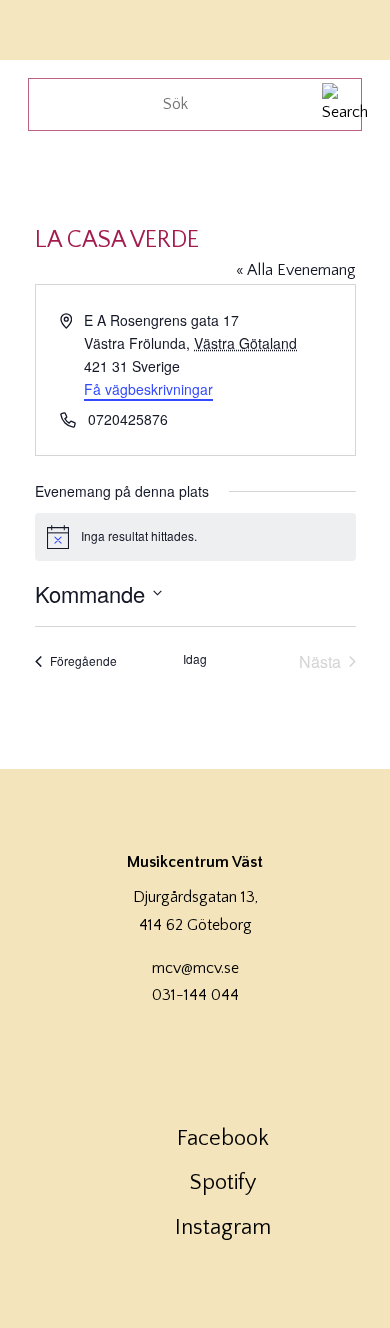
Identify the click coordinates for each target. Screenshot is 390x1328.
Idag (195, 659)
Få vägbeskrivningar (148, 389)
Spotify (223, 1182)
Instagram (223, 1227)
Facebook (223, 1138)
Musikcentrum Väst (73, 27)
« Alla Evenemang (296, 270)
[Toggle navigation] (348, 27)
